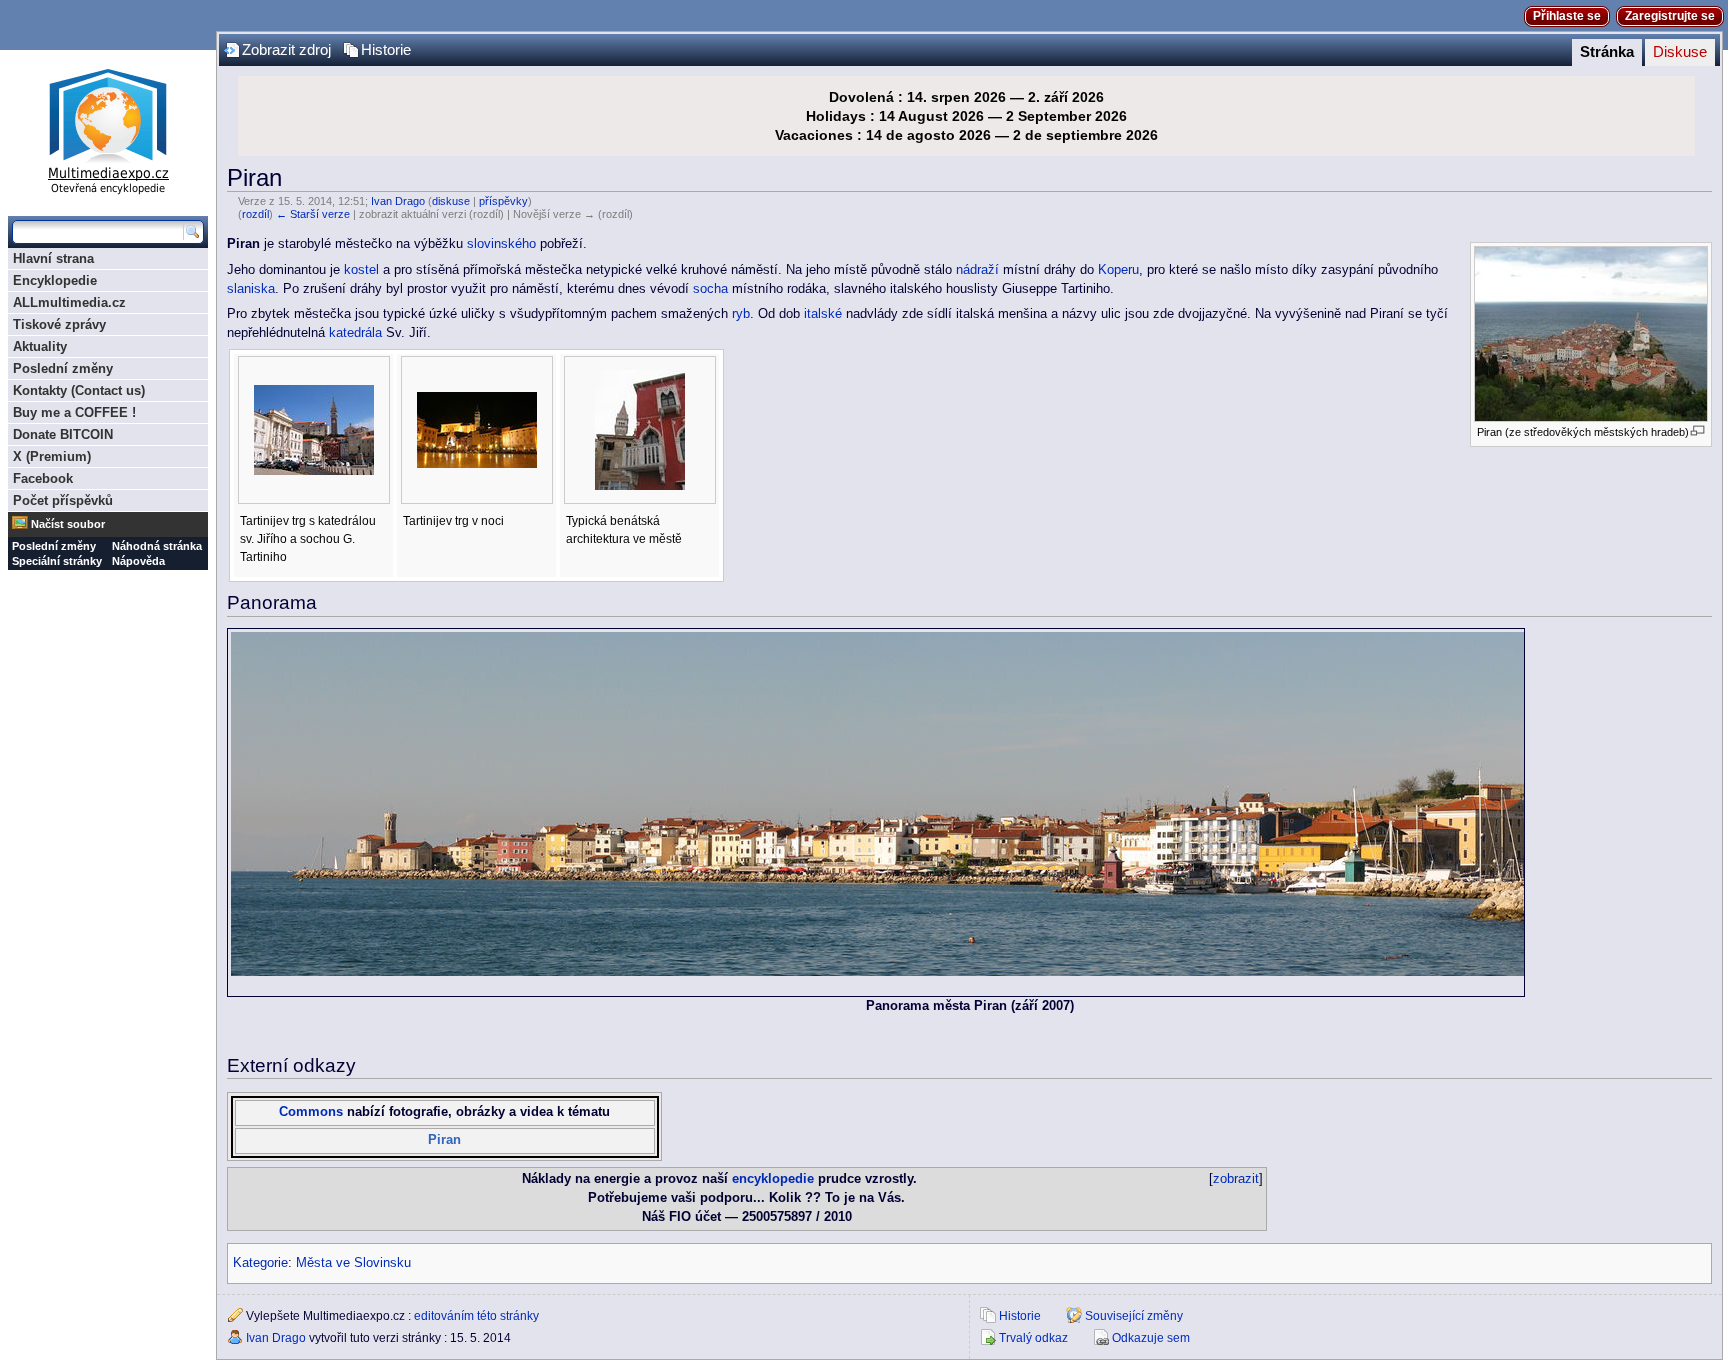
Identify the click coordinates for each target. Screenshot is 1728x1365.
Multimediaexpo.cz (108, 128)
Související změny (1134, 1316)
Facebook (43, 478)
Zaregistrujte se (1670, 16)
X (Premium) (52, 456)
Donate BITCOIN (63, 434)
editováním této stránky (476, 1316)
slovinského (501, 244)
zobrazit (1236, 1179)
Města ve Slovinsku (353, 1263)
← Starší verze (313, 214)
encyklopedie (773, 1179)
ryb (741, 314)
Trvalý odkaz (1033, 1338)
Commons (311, 1112)
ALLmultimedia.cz (69, 302)
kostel (361, 270)
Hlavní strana (53, 258)
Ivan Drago (398, 201)
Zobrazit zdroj (286, 50)
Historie (386, 50)
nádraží (977, 270)
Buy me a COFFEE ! (74, 412)
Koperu (1118, 270)
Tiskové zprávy (59, 324)
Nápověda (138, 561)
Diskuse (1680, 52)
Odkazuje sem (1151, 1338)
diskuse (451, 201)
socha (710, 289)
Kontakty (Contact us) (79, 390)
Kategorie (260, 1263)
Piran (444, 1140)
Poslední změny (63, 368)
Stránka (1607, 52)
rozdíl (255, 214)
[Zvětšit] (1697, 430)
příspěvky (503, 201)
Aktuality (40, 346)
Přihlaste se (1567, 16)
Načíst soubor (68, 524)
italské (823, 314)
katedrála (355, 333)
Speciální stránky (57, 561)
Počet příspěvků (63, 500)
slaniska (251, 289)
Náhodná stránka (157, 546)
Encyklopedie (55, 280)
